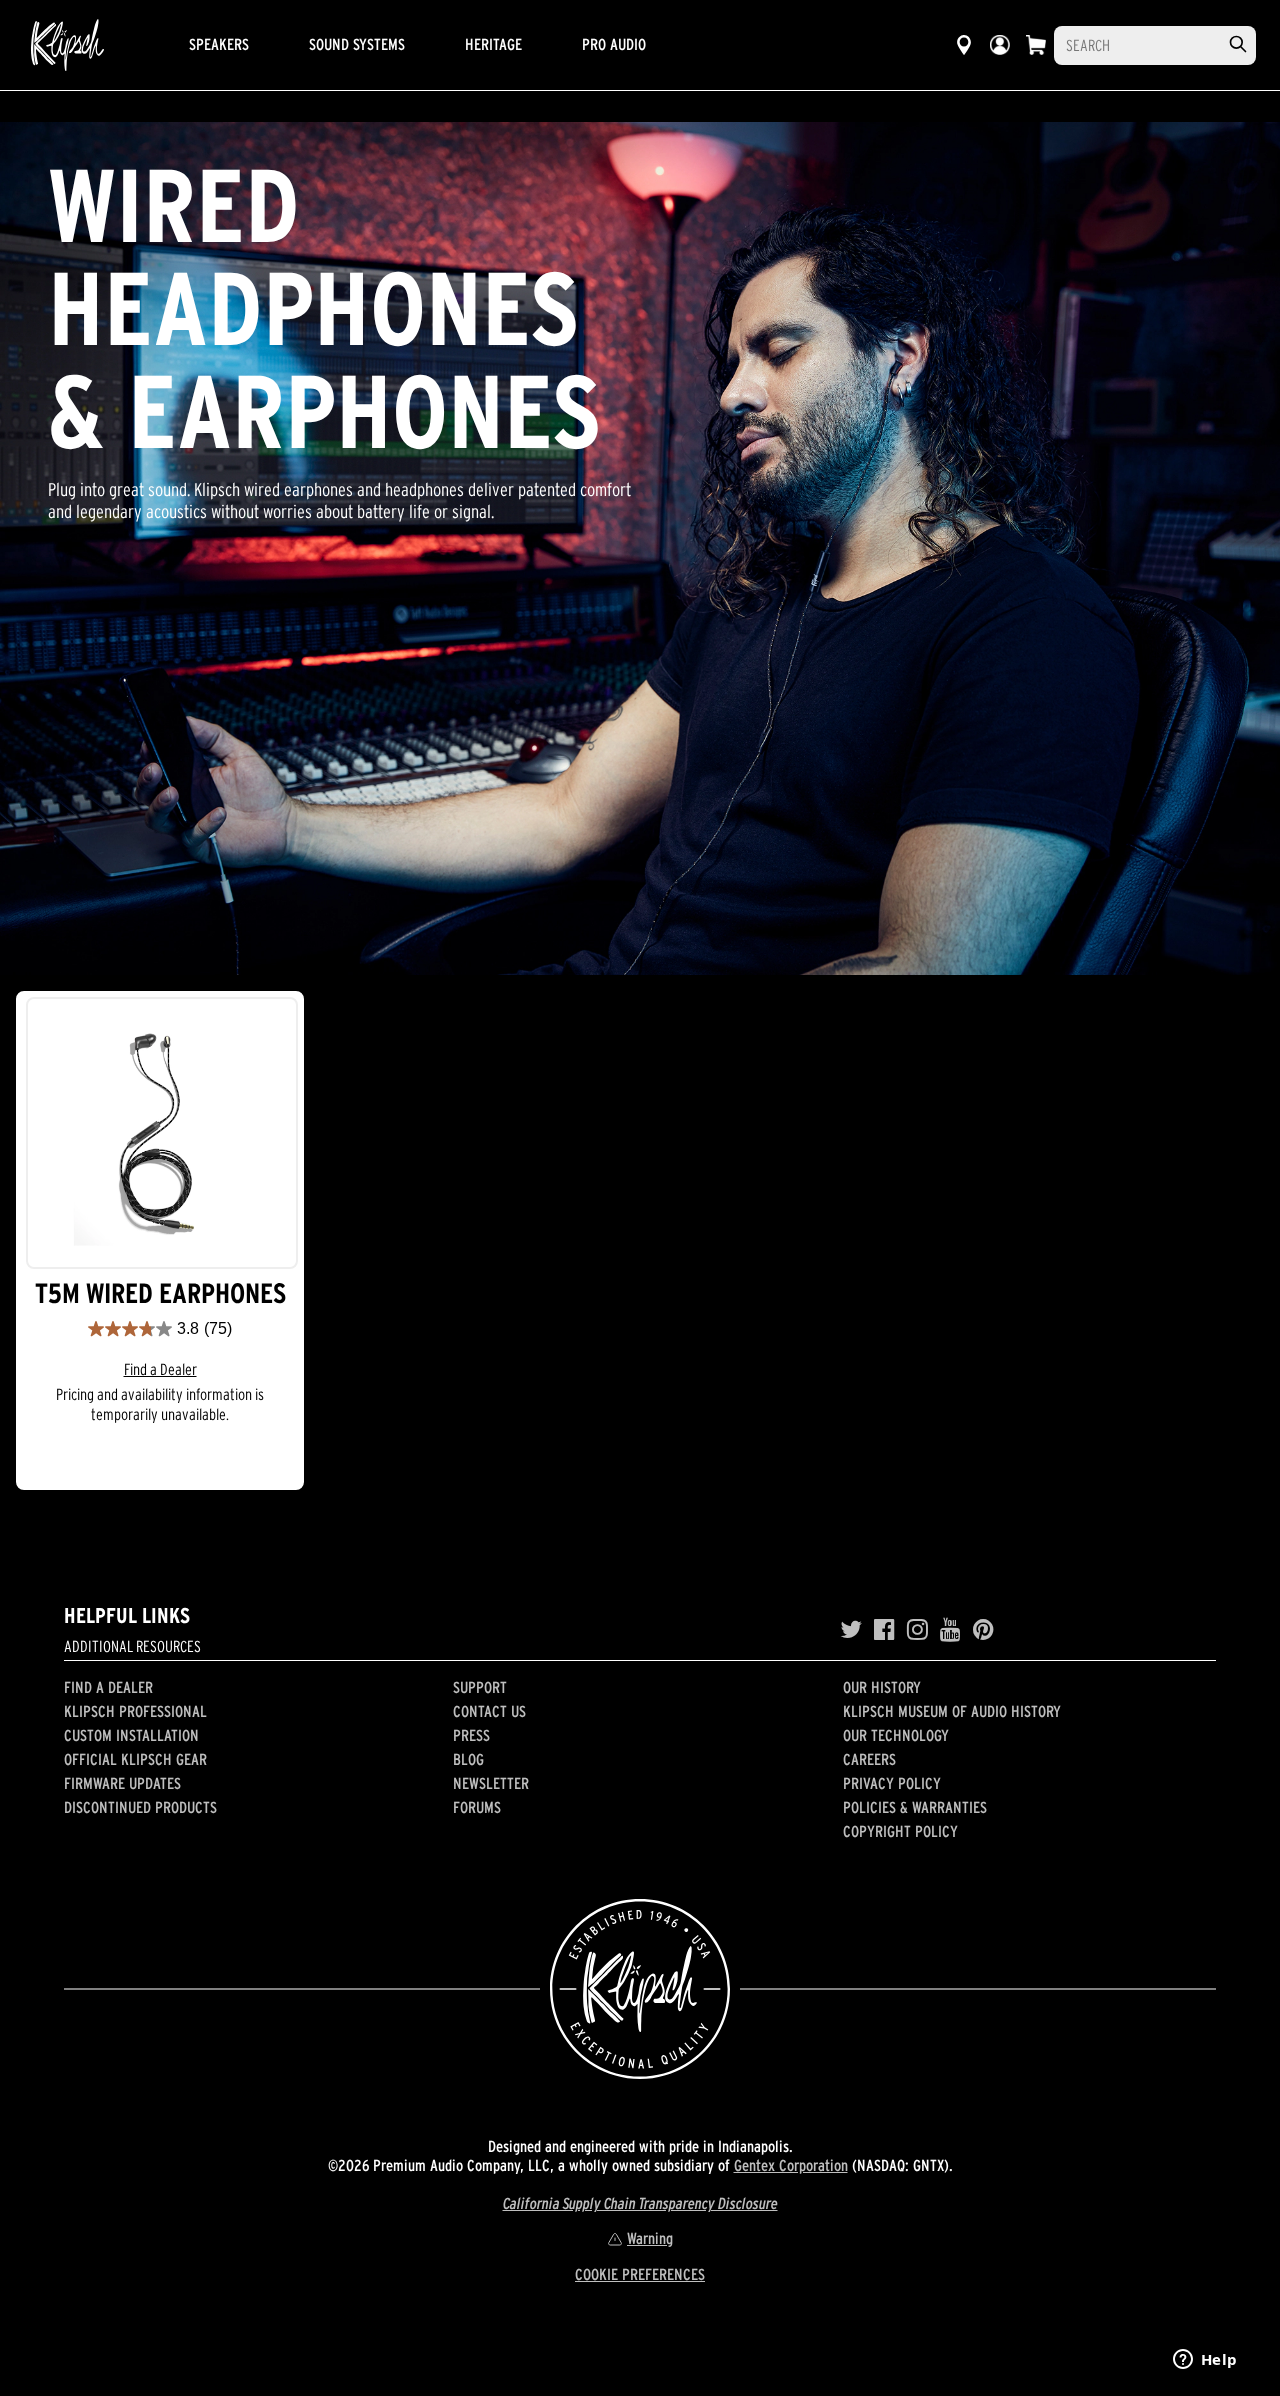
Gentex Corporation (791, 2165)
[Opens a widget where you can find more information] (1205, 2361)
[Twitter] (851, 1630)
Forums (477, 1807)
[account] (1000, 45)
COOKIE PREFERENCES (640, 2274)
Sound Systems (357, 44)
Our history (882, 1687)
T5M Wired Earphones (160, 1293)
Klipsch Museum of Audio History (952, 1711)
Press (471, 1735)
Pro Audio (614, 44)
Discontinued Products (140, 1807)
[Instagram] (917, 1630)
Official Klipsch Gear (135, 1759)
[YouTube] (950, 1630)
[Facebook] (884, 1630)
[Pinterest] (983, 1630)
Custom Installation (131, 1735)
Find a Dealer (160, 1369)
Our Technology (896, 1735)
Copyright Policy (900, 1831)
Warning (650, 2238)
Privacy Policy (892, 1783)
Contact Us (489, 1711)
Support (480, 1687)
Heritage (493, 44)
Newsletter (491, 1783)
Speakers (219, 44)
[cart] (1036, 45)
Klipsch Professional (135, 1711)
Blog (468, 1759)
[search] (1238, 44)
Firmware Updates (122, 1783)
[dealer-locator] (964, 45)
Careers (869, 1759)
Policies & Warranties (915, 1807)
